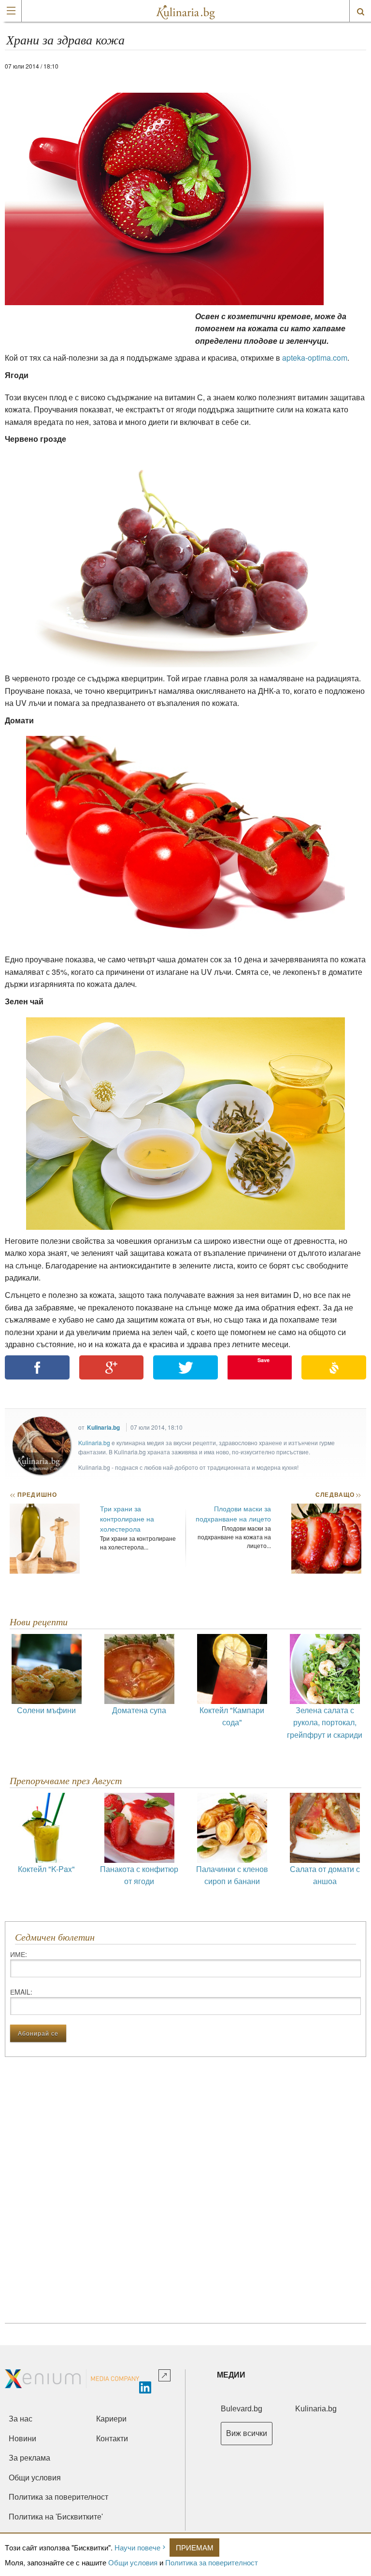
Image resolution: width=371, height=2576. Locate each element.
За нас (21, 2419)
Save (264, 1360)
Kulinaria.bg (103, 1427)
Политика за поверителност (212, 2562)
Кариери (111, 2419)
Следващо (338, 1494)
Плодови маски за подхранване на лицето (233, 1513)
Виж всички (247, 2433)
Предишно (33, 1494)
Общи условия (133, 2562)
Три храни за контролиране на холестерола (127, 1519)
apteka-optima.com (315, 358)
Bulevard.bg (242, 2409)
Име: (19, 1954)
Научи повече (137, 2547)
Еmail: (21, 1992)
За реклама (29, 2458)
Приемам (195, 2547)
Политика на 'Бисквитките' (56, 2517)
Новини (22, 2439)
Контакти (112, 2439)
